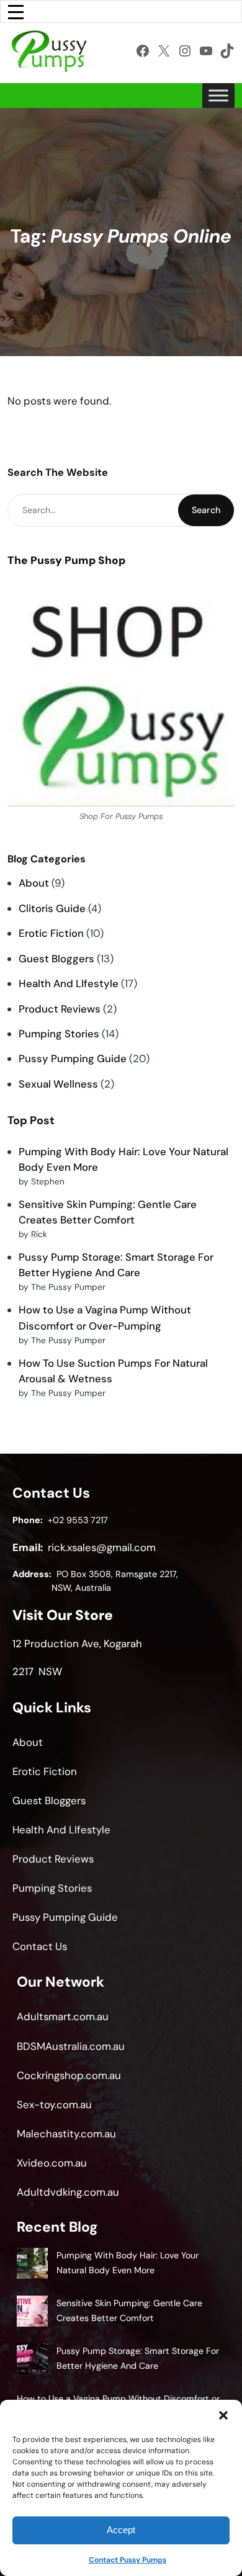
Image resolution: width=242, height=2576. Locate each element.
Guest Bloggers (56, 959)
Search (206, 510)
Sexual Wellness (58, 1084)
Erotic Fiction (51, 933)
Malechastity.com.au (66, 2134)
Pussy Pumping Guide (73, 1058)
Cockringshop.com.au (69, 2075)
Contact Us (40, 1946)
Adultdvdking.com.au (68, 2192)
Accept (121, 2530)
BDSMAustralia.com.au (71, 2046)
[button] (223, 2415)
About (34, 883)
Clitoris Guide (52, 908)
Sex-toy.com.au (54, 2104)
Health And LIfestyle (69, 983)
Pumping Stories (59, 1034)
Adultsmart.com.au (63, 2016)
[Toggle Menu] (218, 95)
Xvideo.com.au (52, 2163)
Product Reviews (60, 1009)
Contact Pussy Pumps (128, 2560)
